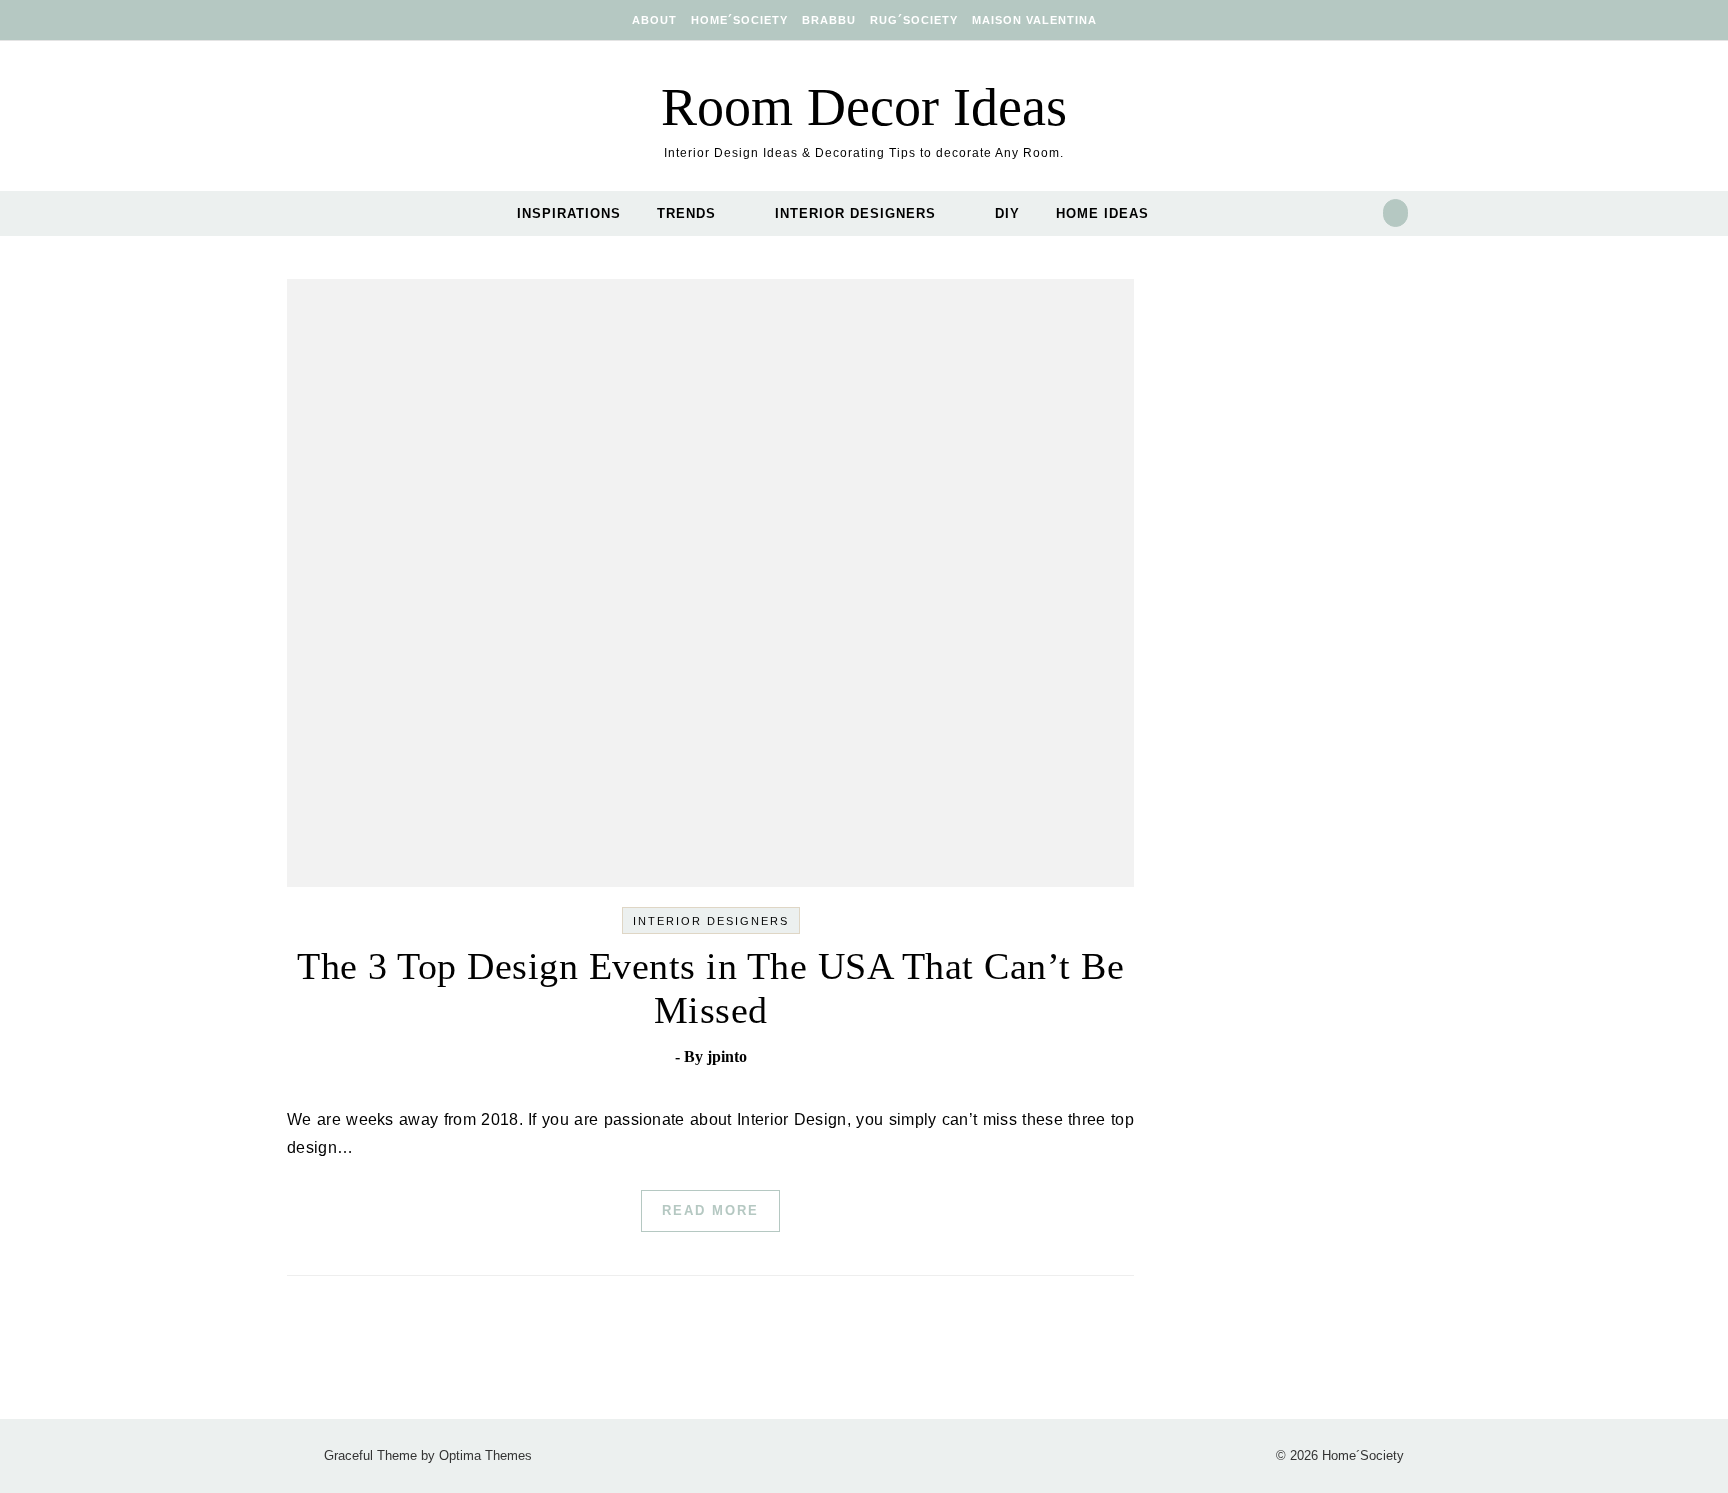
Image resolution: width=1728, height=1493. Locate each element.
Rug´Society (914, 20)
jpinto (727, 1056)
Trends (686, 213)
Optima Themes (485, 1455)
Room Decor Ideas (864, 107)
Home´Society (739, 20)
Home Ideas (1102, 213)
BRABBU (829, 20)
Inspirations (569, 213)
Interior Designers (855, 213)
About (654, 20)
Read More (710, 1210)
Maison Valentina (1034, 20)
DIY (1007, 213)
